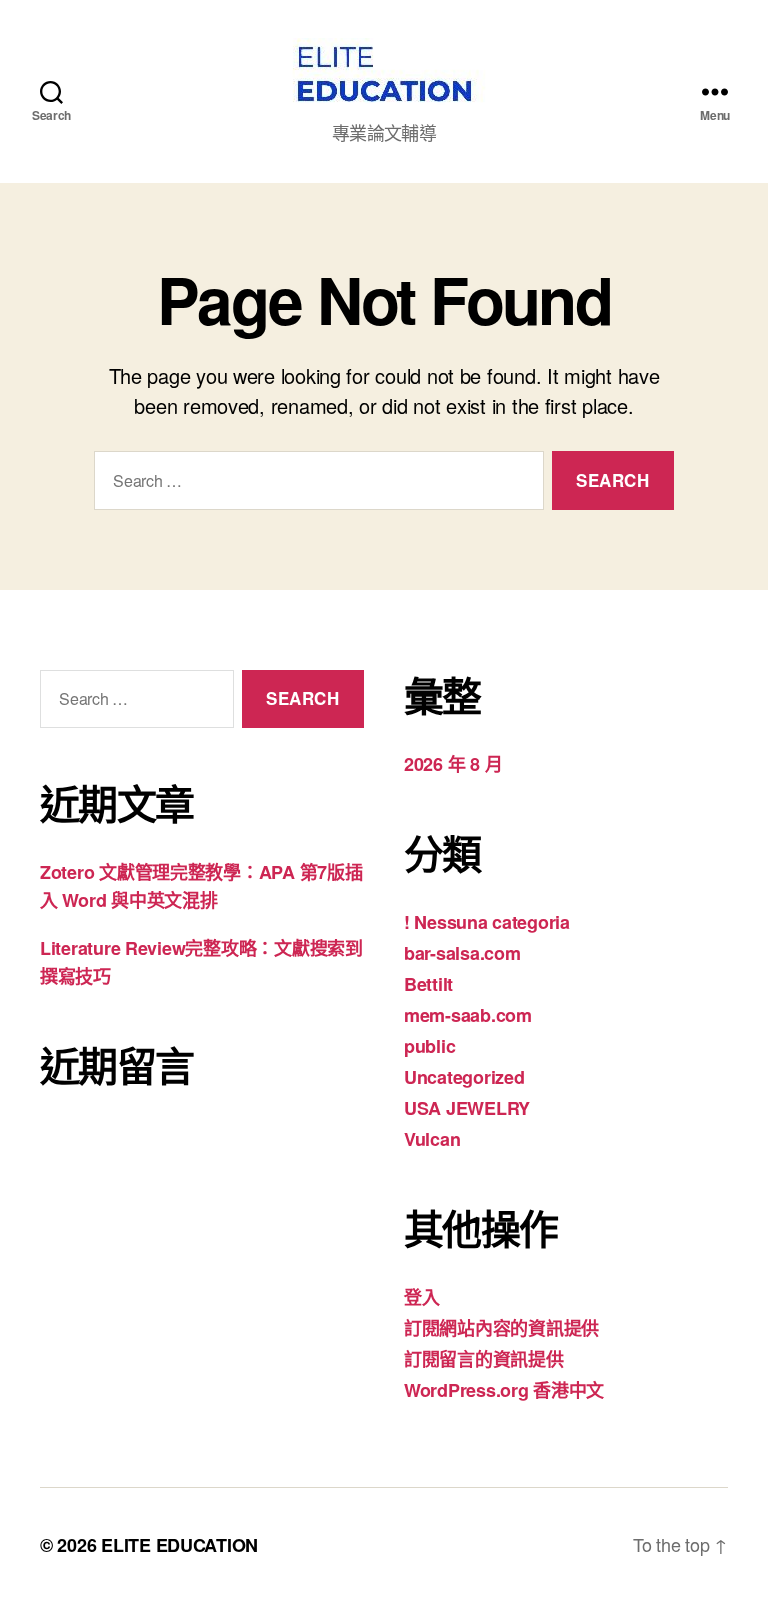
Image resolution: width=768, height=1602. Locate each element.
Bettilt (428, 984)
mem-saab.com (468, 1015)
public (429, 1046)
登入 (421, 1297)
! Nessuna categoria (487, 922)
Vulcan (432, 1139)
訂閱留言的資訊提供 (484, 1359)
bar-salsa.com (462, 953)
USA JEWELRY (467, 1108)
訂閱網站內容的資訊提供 (501, 1328)
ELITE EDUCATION (179, 1545)
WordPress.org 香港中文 (504, 1390)
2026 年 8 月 (453, 764)
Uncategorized (464, 1077)
